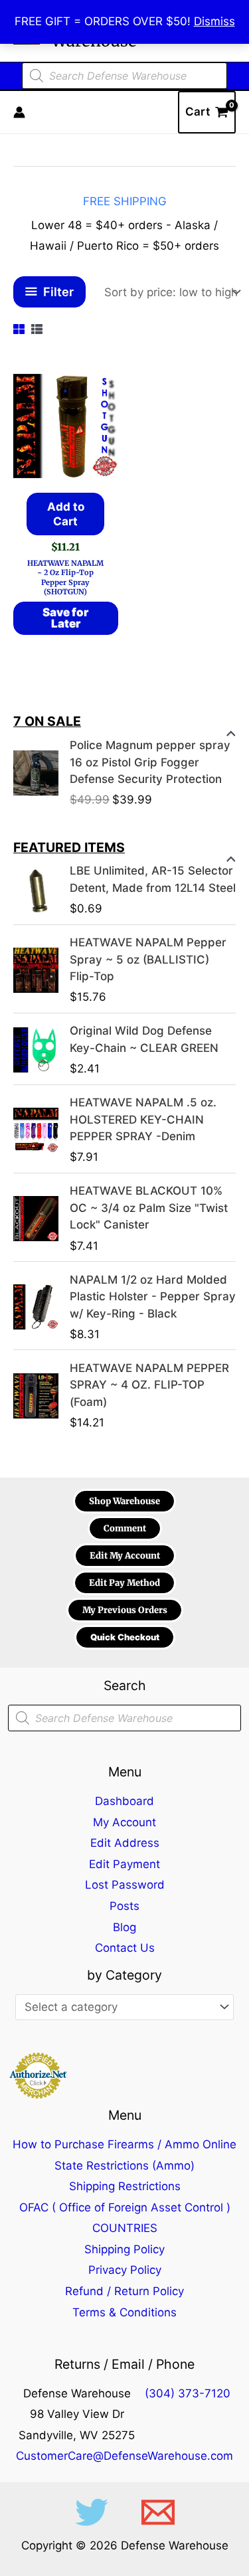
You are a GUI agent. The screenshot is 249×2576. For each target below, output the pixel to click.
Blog (124, 1927)
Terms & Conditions (124, 2312)
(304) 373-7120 (188, 2393)
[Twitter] (92, 2512)
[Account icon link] (19, 112)
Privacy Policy (125, 2270)
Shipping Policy (124, 2249)
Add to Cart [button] (66, 514)
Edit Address (125, 1843)
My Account (124, 1822)
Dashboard (124, 1801)
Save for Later (65, 618)
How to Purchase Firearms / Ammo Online (124, 2144)
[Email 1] (158, 2512)
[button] (124, 1501)
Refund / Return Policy (124, 2291)
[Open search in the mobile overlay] (124, 76)
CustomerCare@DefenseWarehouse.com (124, 2456)
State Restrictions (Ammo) (124, 2166)
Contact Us (125, 1948)
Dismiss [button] (214, 21)
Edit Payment (124, 1864)
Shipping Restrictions (125, 2186)
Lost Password (125, 1885)
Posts (124, 1906)
